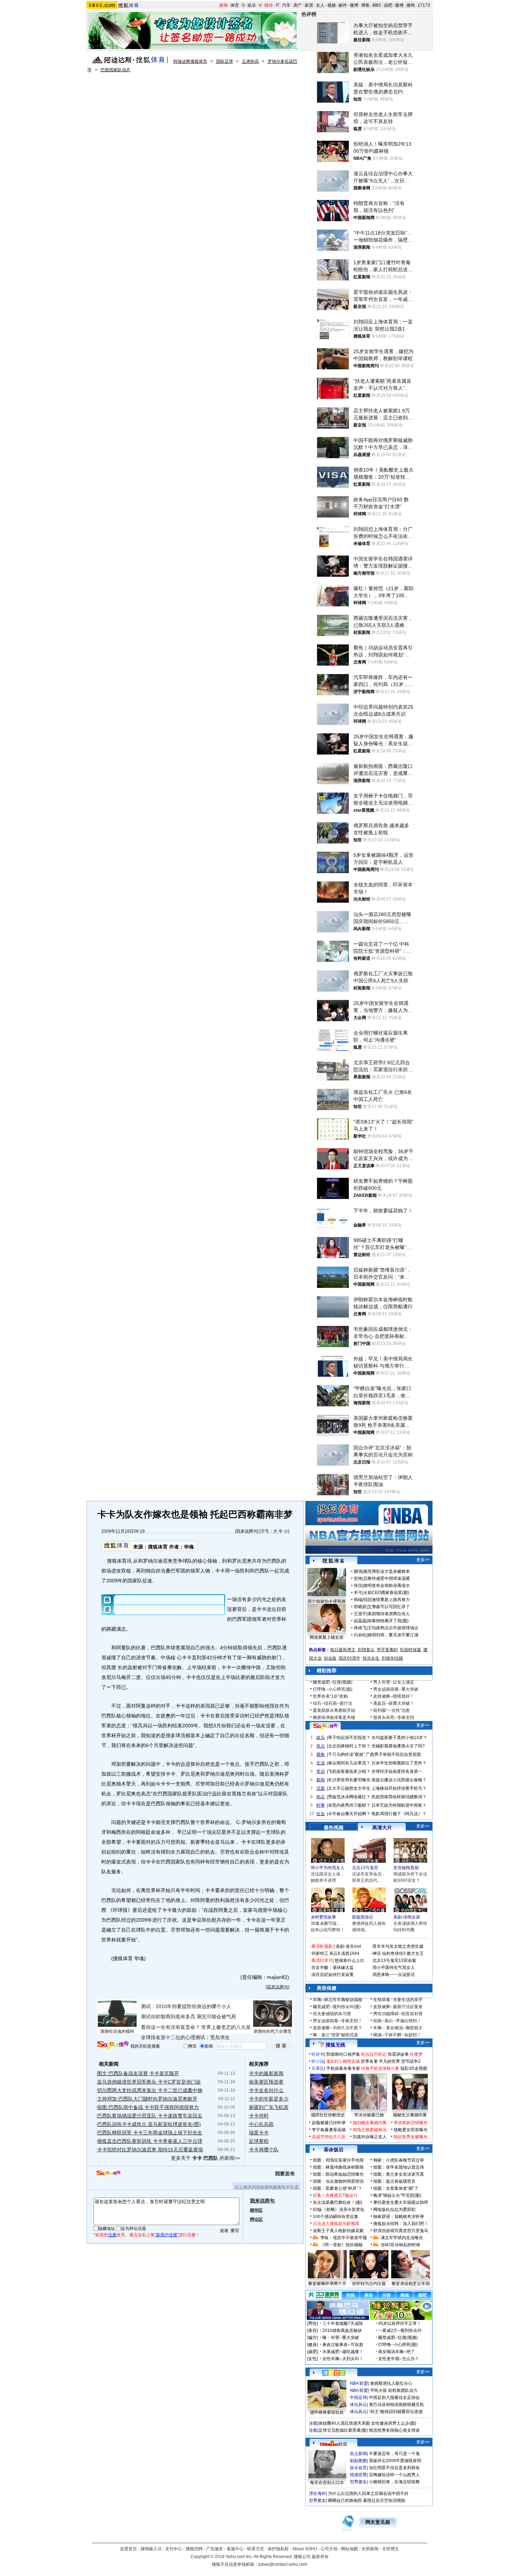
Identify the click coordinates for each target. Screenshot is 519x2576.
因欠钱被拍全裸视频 (327, 1601)
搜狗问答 (325, 1726)
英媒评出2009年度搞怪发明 (395, 2461)
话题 (321, 1788)
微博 (354, 5)
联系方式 (256, 2549)
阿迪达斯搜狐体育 (190, 61)
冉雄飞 (360, 1628)
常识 (321, 1771)
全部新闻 (370, 2549)
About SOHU (305, 2549)
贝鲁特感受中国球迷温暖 (387, 1578)
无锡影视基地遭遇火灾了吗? (398, 1746)
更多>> (423, 1560)
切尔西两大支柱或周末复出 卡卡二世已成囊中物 (150, 2090)
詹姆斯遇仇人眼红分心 (391, 2383)
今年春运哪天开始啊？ (349, 1814)
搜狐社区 (333, 2373)
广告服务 (215, 2549)
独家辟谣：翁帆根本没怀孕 (399, 2217)
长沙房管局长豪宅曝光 (349, 1780)
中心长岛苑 (261, 2124)
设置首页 (129, 2549)
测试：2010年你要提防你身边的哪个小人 (186, 2006)
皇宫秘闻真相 (406, 1868)
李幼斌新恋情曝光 (411, 2123)
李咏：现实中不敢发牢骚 (344, 2238)
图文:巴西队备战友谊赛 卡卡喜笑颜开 (138, 2073)
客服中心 (235, 2549)
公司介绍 (329, 2549)
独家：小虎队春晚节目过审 (399, 2160)
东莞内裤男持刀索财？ (349, 1805)
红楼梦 (416, 2054)
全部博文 (390, 2549)
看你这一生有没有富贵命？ (171, 2027)
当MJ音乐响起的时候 (400, 2245)
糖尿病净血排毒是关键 (334, 1717)
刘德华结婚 (392, 1658)
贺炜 (358, 1578)
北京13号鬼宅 (365, 1868)
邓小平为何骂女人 (328, 1868)
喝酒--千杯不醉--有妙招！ (397, 2035)
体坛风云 (358, 2405)
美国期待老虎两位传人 (389, 1614)
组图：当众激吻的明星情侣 (338, 2181)
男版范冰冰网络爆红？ (349, 1797)
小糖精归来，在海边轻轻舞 (394, 2482)
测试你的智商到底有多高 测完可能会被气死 (189, 2017)
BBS (377, 5)
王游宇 (360, 1614)
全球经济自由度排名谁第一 (397, 1771)
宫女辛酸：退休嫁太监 (333, 1968)
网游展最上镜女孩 (327, 1637)
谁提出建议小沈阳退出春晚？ (399, 1780)
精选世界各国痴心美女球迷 (394, 2430)
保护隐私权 (278, 2549)
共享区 (318, 2068)
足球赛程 (259, 2141)
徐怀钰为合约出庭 (369, 2284)
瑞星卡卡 (259, 2133)
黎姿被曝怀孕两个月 (327, 2284)
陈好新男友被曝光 (411, 2137)
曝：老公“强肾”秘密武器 (335, 2035)
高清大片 (382, 1828)
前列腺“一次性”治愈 (392, 1710)
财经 (269, 5)
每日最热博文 (343, 1650)
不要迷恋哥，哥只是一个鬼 (394, 2454)
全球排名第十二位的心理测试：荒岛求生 (185, 2037)
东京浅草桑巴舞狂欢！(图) (338, 2202)
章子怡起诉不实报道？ (349, 1738)
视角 (321, 1754)
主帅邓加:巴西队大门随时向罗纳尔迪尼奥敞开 (147, 2099)
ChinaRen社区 (334, 2443)
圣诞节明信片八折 (329, 2137)
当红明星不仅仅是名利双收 (394, 2468)
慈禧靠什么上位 (350, 1960)
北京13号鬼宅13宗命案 (394, 1960)
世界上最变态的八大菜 (226, 2027)
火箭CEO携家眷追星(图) (386, 1593)
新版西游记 (363, 1917)
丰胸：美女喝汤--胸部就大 (398, 2028)
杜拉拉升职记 (374, 2054)
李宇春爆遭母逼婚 (329, 2130)
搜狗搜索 (113, 2045)
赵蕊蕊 (360, 1621)
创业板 (330, 1658)
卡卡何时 (259, 2116)
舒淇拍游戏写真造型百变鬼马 (401, 2231)
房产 (298, 5)
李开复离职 (387, 1650)
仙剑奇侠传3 (394, 1953)
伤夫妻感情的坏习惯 (332, 2014)
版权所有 (320, 2557)
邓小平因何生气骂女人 (394, 1968)
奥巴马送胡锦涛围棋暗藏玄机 (396, 2405)
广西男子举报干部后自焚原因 (393, 1754)
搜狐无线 (335, 2045)
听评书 (318, 2054)
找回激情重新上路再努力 (387, 1600)
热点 (321, 1797)
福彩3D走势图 (414, 2068)
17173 (424, 5)
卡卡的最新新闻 (266, 2073)
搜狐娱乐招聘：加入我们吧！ (401, 2224)
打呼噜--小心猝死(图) (333, 1689)
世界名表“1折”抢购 (330, 1696)
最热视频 (334, 1828)
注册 (112, 2235)
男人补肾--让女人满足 (394, 1682)
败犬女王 (415, 1953)
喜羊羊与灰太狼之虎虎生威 (398, 1946)
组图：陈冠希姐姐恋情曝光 (338, 2174)
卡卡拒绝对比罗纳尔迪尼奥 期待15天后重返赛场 (150, 2150)
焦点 (321, 1746)
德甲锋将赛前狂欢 (327, 2412)
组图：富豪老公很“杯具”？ (338, 2188)
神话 (377, 1953)
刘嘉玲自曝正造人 (370, 2137)
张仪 (358, 1586)
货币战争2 (411, 2061)
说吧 (388, 5)
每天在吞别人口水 (327, 2483)
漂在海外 (317, 2493)
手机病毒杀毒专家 (343, 2068)
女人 (320, 5)
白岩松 (360, 1635)
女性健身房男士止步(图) (394, 2423)
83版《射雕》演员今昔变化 (339, 2210)
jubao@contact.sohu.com (283, 2564)
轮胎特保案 (411, 1650)
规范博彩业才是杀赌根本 (387, 1571)
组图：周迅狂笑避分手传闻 (338, 2160)
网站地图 (350, 2549)
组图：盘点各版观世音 (394, 2181)
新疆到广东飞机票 (269, 2107)
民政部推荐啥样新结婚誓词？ (399, 1797)
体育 (235, 5)
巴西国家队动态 (115, 70)
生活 (321, 1763)
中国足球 (358, 2398)
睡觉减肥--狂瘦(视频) (333, 1682)
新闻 (223, 5)
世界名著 (369, 2061)
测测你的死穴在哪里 (273, 2031)
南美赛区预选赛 (266, 2082)
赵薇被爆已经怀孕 (329, 2123)
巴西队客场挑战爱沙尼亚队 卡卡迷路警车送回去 (150, 2116)
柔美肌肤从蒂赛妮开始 (334, 1710)
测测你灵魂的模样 (117, 2031)
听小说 (318, 2061)
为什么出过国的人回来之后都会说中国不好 (368, 2493)
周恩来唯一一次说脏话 (394, 1975)
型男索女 (358, 2482)
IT (278, 5)
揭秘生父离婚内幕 (410, 2115)
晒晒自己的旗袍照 (345, 2501)
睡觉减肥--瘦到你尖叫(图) (337, 2007)
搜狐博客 (333, 1561)
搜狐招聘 (194, 2549)
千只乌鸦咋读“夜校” (346, 1754)
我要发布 (285, 2174)
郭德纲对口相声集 (343, 2054)
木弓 (358, 1593)
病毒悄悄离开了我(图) (388, 1621)
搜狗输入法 (151, 2549)
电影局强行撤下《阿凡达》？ (399, 1814)
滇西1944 (350, 1953)
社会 (321, 1814)
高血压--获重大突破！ (394, 1703)
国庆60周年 (350, 1658)
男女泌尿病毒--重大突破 (396, 1689)
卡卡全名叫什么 (266, 2090)
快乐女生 (371, 1658)
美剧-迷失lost (348, 1946)
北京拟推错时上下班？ (349, 1746)
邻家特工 (320, 1953)
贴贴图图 (358, 2461)
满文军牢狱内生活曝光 (402, 2238)
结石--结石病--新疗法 (333, 1703)
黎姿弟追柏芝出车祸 (411, 2284)
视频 (332, 5)
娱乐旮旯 (358, 2468)
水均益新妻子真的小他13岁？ (399, 1738)
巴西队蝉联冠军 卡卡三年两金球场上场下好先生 (150, 2133)
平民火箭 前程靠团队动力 (394, 2390)
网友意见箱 (378, 2522)
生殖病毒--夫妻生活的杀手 (398, 2000)
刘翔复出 (366, 1650)
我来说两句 (247, 1531)
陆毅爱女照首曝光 (411, 2130)
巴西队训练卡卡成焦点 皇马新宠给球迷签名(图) (149, 2124)
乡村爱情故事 (323, 1917)
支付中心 (174, 2549)
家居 (309, 5)
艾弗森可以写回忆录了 (389, 1607)
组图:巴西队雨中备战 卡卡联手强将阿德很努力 (148, 2107)
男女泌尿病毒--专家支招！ (338, 2021)
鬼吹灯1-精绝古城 (343, 2061)
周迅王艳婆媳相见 (370, 2130)
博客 (365, 5)
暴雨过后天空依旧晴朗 (384, 2501)
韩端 (358, 1600)
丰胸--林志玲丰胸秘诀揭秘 (338, 2000)
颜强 (358, 1571)
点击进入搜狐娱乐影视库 (336, 2224)
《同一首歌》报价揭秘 (341, 2245)
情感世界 (358, 2475)
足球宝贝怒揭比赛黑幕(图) (343, 2430)
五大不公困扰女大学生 (349, 1788)
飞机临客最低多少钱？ (349, 1771)
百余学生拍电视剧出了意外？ (399, 1763)
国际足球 (225, 61)
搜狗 (411, 5)
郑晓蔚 (360, 1607)
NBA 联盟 (359, 2383)
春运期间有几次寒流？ (349, 1763)
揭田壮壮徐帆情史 (328, 2115)
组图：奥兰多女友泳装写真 (399, 2174)
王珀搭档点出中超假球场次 (393, 1628)
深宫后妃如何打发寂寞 (333, 1975)
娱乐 (252, 5)
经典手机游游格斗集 (380, 2068)
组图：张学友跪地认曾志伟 (399, 2167)
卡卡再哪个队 (264, 2150)
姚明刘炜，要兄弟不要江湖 (393, 1635)
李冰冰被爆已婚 (369, 2115)
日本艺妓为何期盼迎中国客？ (399, 1805)
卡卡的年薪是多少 (269, 2099)
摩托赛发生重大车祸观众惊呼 (401, 2202)
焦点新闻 (358, 2454)
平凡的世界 (389, 2061)
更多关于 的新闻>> (205, 2158)
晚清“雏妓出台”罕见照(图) (397, 2195)
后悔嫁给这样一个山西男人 (394, 2475)
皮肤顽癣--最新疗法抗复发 (398, 2007)
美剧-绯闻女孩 (407, 1917)
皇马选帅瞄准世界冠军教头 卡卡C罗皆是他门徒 (149, 2082)
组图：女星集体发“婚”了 (396, 2188)
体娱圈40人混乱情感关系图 (344, 2423)
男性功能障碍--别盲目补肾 (398, 2014)
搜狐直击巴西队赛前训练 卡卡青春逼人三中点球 (150, 2141)
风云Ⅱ (335, 1953)
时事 (321, 1805)
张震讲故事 (398, 2054)
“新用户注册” (167, 2235)
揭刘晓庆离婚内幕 (370, 2123)
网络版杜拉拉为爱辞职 (394, 2210)
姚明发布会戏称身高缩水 (387, 1586)
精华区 (256, 2210)
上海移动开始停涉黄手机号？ (399, 1788)
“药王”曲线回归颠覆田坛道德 (396, 2412)
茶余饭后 (334, 2150)
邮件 (343, 5)
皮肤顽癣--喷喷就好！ (394, 1696)
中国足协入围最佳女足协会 (394, 2398)
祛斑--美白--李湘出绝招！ (397, 2021)
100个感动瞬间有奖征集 (336, 2217)
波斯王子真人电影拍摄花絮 (338, 2231)
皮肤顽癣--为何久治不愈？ (338, 2028)
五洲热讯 (250, 61)
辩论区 (256, 2219)
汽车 (286, 5)
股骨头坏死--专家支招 (394, 1717)
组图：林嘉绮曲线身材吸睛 (338, 2167)
